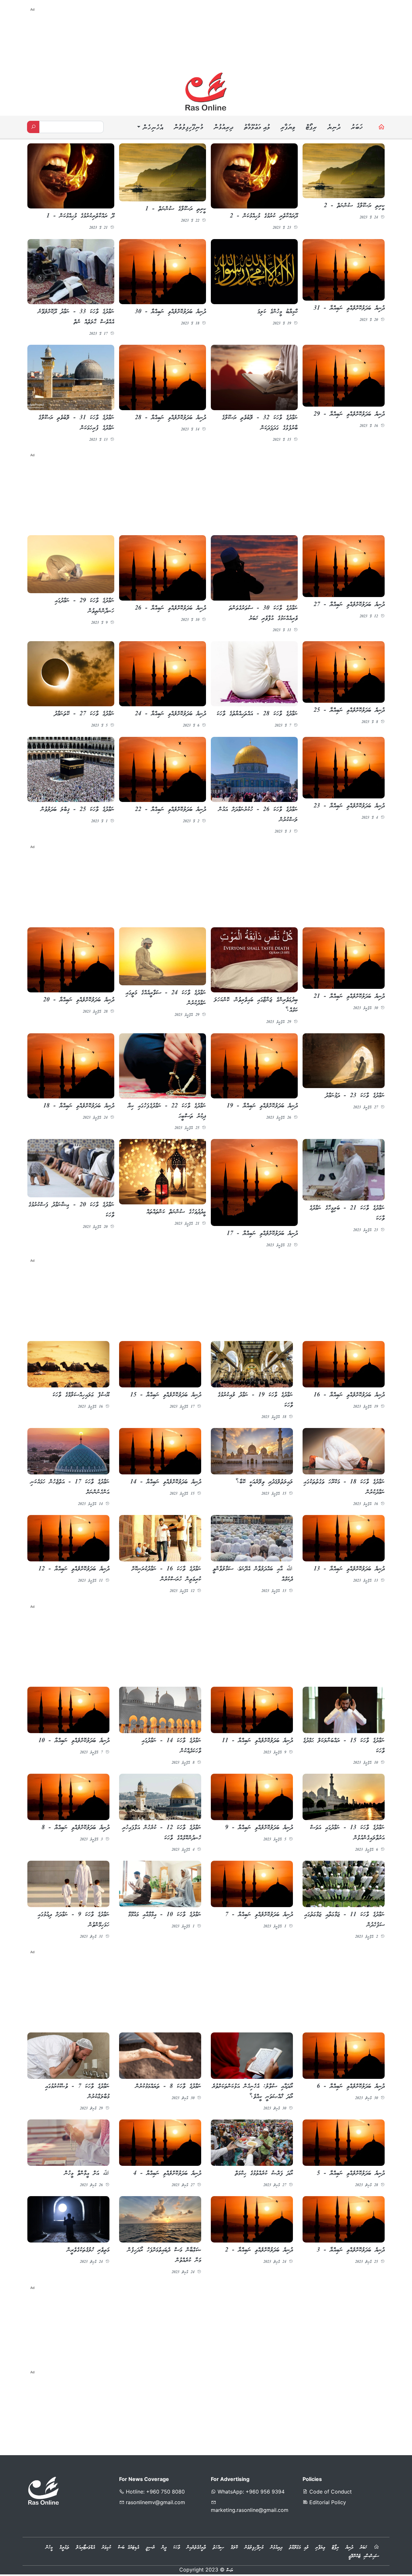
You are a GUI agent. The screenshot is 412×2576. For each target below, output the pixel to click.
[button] (149, 128)
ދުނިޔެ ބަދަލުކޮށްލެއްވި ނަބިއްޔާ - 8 (75, 1829)
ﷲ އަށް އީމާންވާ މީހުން (87, 2176)
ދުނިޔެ (334, 128)
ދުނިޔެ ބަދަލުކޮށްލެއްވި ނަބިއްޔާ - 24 (170, 715)
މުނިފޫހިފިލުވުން (188, 128)
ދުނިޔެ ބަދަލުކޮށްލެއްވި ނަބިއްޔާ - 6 (351, 2089)
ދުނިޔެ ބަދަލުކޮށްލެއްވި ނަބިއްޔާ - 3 (351, 2253)
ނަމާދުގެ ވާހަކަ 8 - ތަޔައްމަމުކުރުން (168, 2089)
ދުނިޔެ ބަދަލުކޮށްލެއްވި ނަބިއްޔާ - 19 (262, 1107)
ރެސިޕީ (150, 2550)
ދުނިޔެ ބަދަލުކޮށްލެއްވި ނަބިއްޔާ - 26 (170, 609)
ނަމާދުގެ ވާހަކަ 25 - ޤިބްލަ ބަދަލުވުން (78, 810)
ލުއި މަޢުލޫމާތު (257, 128)
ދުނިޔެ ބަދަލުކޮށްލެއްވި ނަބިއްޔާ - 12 (74, 1570)
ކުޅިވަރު (106, 2550)
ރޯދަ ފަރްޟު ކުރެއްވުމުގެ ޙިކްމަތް (264, 2176)
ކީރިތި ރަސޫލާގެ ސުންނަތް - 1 (176, 209)
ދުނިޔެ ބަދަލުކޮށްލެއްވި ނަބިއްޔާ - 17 (262, 1235)
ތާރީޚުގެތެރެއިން (196, 2550)
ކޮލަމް (234, 2550)
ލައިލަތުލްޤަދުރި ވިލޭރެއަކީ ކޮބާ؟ (264, 1483)
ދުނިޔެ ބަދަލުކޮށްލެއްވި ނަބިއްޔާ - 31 (349, 308)
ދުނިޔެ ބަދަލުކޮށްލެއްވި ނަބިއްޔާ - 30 (170, 312)
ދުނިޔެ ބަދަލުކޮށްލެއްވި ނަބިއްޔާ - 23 (349, 806)
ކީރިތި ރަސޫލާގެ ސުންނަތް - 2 (354, 206)
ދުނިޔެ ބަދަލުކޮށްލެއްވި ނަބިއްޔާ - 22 (170, 810)
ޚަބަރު (357, 128)
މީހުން (49, 2550)
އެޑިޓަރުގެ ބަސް (128, 2550)
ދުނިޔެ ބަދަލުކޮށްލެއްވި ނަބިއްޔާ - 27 (349, 605)
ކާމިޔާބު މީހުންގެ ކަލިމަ (278, 312)
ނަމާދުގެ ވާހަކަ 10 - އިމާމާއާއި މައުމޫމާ (165, 1916)
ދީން (164, 2550)
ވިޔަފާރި (288, 128)
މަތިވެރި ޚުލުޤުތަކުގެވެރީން (88, 2253)
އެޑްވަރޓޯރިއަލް (85, 2550)
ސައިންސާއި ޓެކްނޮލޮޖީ (364, 2558)
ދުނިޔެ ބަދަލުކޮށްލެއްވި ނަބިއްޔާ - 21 (349, 998)
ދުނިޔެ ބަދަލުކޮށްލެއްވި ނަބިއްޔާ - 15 (166, 1396)
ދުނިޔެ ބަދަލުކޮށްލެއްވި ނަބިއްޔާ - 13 (349, 1570)
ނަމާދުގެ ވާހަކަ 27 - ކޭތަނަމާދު (84, 714)
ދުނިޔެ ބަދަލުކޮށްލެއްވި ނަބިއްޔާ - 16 (349, 1396)
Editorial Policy (327, 2504)
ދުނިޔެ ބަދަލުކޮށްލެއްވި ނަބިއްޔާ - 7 (259, 1916)
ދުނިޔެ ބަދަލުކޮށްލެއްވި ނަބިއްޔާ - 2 (259, 2253)
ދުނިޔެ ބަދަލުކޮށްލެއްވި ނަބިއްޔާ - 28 (170, 418)
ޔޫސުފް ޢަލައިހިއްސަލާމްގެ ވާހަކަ (81, 1396)
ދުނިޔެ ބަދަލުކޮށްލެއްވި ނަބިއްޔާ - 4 (167, 2176)
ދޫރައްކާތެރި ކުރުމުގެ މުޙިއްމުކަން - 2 (264, 216)
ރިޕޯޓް (311, 128)
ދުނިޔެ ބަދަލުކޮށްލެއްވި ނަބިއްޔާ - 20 (79, 1001)
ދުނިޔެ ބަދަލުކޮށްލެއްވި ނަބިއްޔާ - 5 (351, 2176)
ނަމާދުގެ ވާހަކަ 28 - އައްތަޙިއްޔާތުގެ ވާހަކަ (257, 715)
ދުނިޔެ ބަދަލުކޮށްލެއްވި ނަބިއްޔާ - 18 (79, 1107)
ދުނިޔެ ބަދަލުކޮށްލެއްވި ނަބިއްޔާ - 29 (349, 414)
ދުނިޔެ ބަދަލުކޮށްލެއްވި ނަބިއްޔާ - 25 (349, 711)
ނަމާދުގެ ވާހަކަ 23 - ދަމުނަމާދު (355, 1097)
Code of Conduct (330, 2494)
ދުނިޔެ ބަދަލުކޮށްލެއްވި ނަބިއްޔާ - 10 (74, 1742)
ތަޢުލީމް (64, 2550)
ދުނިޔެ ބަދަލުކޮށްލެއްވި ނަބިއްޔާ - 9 (259, 1829)
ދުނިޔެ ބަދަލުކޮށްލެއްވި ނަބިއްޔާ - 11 (257, 1742)
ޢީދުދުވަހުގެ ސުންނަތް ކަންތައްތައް (176, 1213)
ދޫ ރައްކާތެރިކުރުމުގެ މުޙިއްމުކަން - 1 (80, 216)
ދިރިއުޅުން (223, 128)
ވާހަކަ (177, 2550)
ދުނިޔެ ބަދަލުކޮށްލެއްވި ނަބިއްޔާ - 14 (166, 1483)
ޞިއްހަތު (218, 2550)
